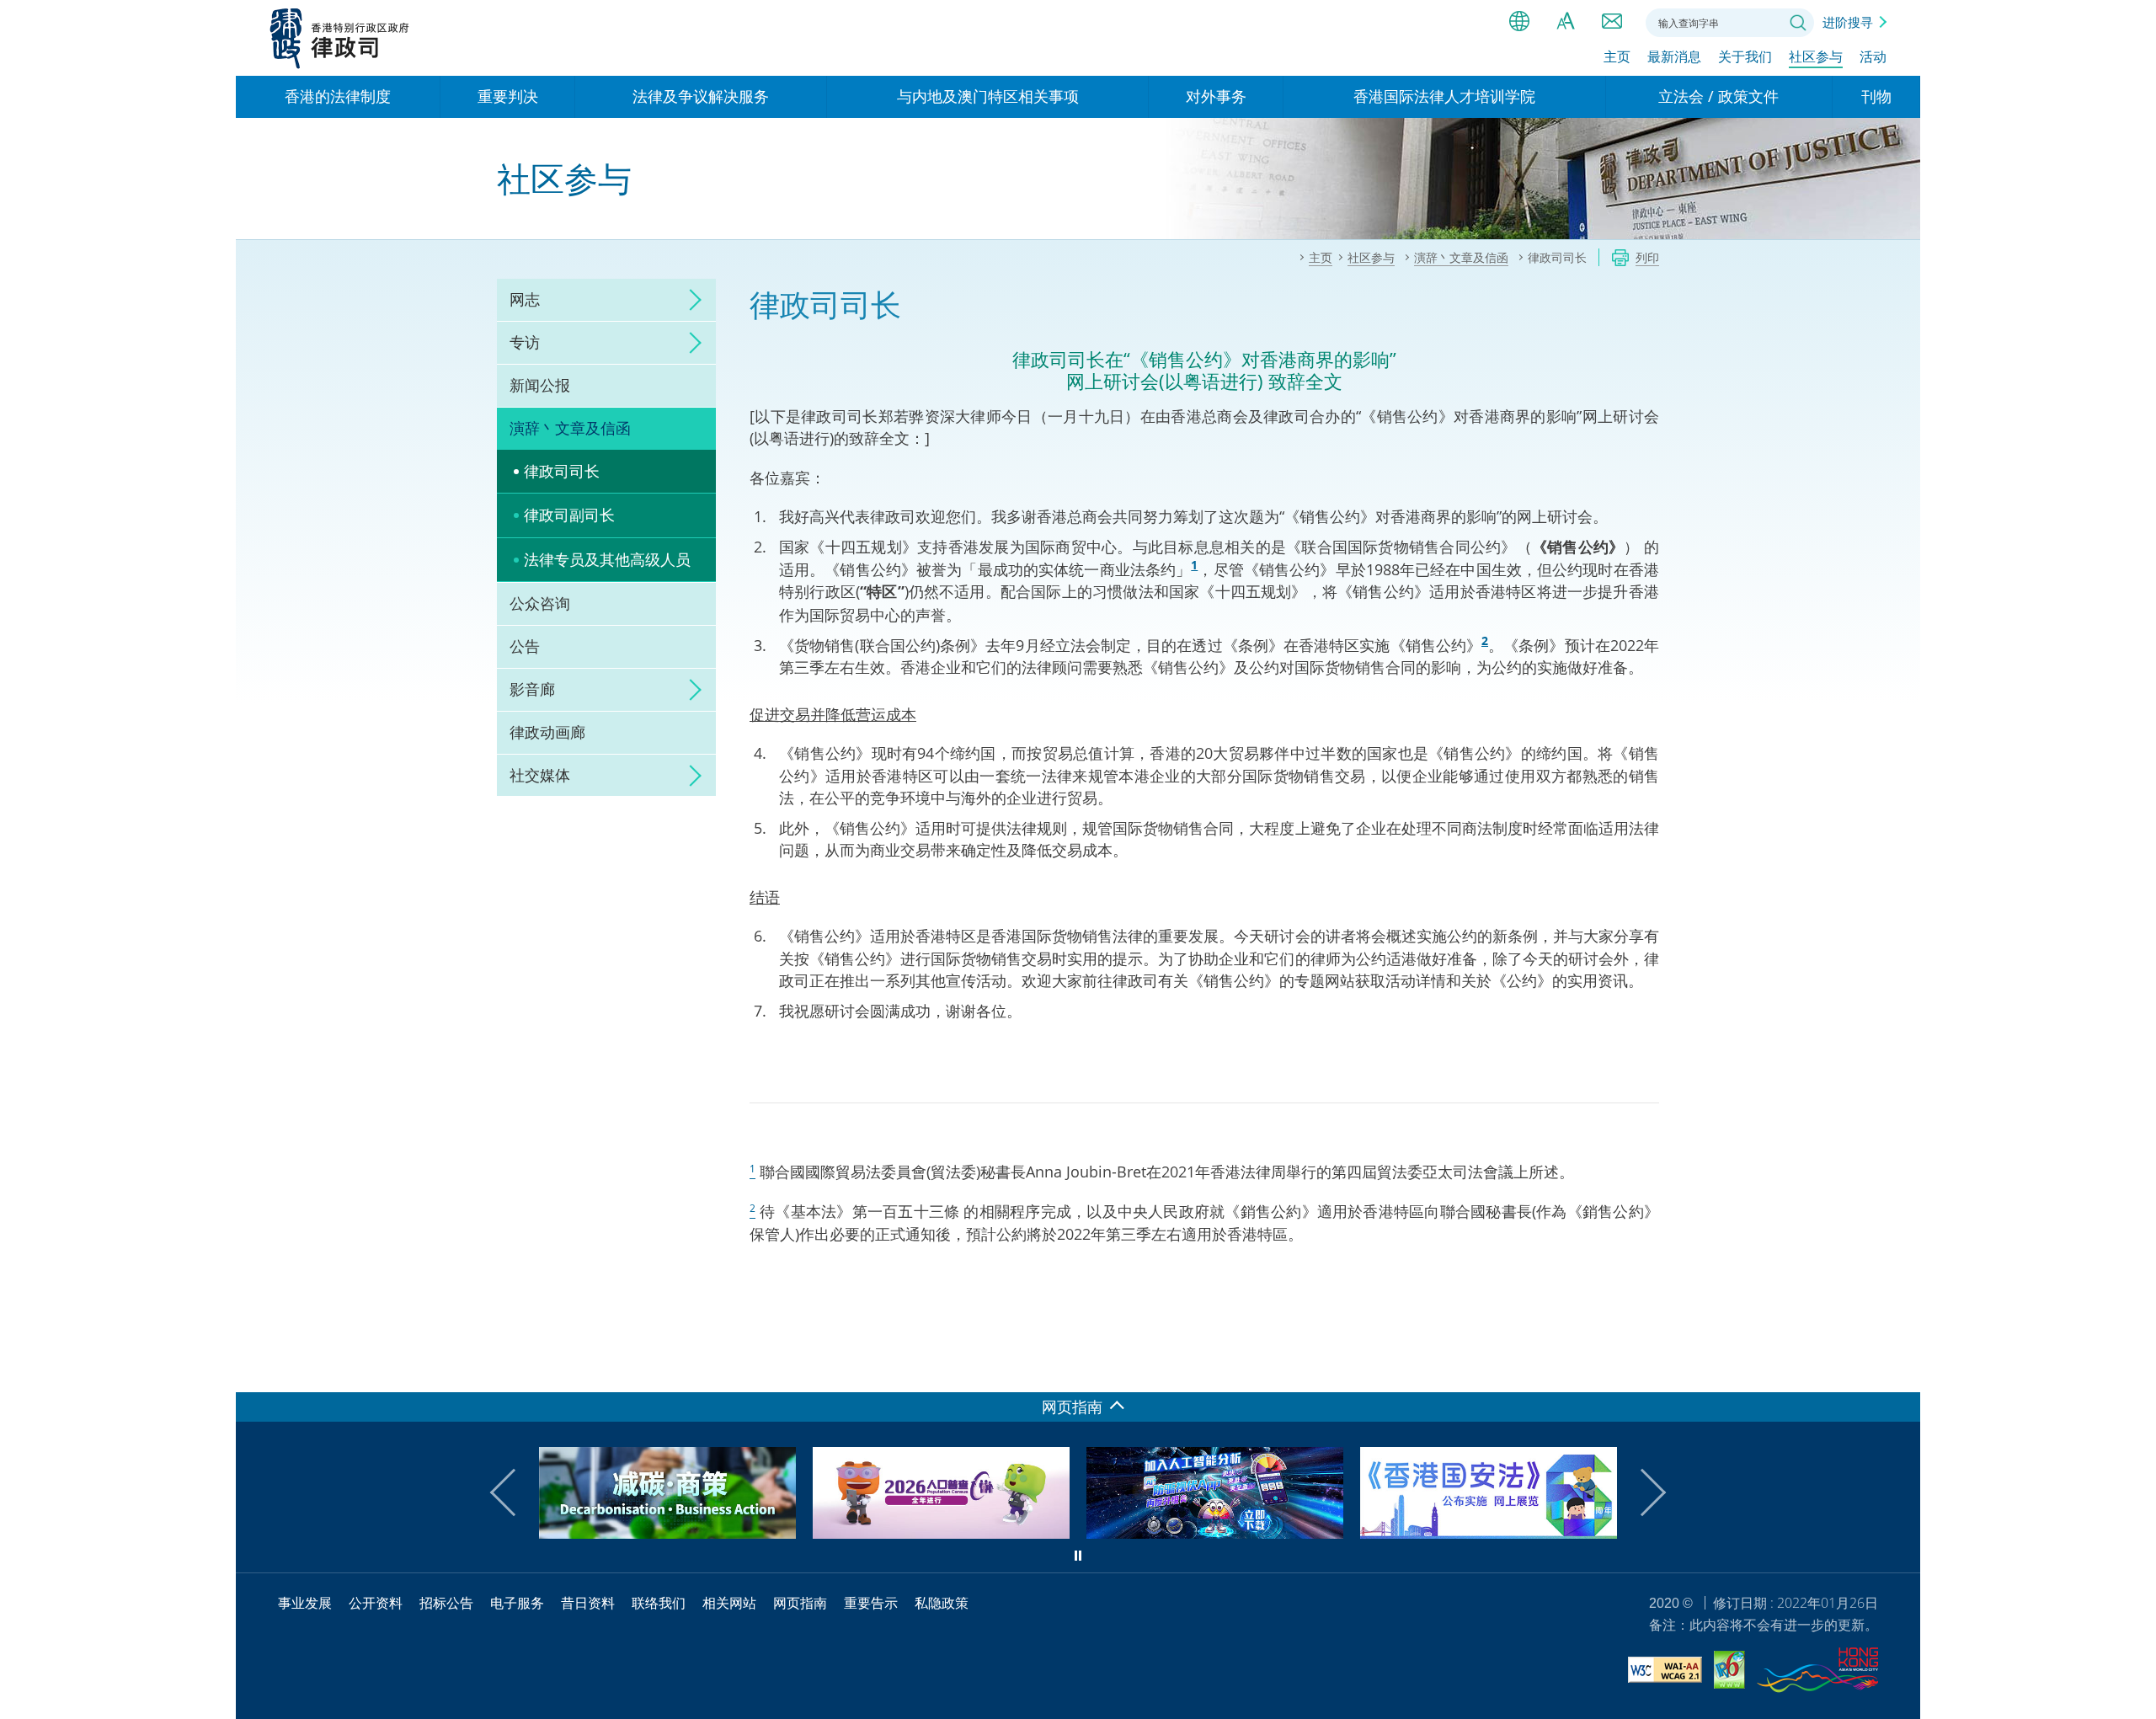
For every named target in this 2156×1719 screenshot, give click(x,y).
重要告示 (871, 1603)
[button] (514, 1492)
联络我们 (1612, 21)
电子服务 (517, 1603)
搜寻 (1798, 23)
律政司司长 (562, 471)
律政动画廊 (547, 732)
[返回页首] (1897, 1369)
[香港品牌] (1817, 1673)
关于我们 (1745, 56)
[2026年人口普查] (668, 1533)
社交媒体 (540, 775)
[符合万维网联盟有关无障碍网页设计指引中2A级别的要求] (1665, 1672)
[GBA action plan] (1489, 1533)
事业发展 (305, 1603)
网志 (525, 299)
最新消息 (1674, 56)
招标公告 (446, 1603)
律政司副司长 (569, 515)
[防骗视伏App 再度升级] (942, 1533)
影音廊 (532, 689)
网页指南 (800, 1603)
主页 (1617, 56)
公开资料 (376, 1603)
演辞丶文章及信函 (570, 428)
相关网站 (729, 1603)
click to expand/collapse (691, 300)
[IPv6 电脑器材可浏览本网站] (1729, 1672)
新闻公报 (540, 385)
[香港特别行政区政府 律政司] (340, 38)
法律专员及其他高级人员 (607, 559)
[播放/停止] (1078, 1556)
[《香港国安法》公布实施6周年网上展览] (1216, 1533)
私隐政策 (942, 1603)
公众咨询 (540, 603)
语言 (1519, 21)
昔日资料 (588, 1603)
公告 (525, 646)
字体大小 (1566, 21)
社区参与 (1816, 56)
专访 (525, 342)
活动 (1873, 56)
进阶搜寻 (1848, 22)
